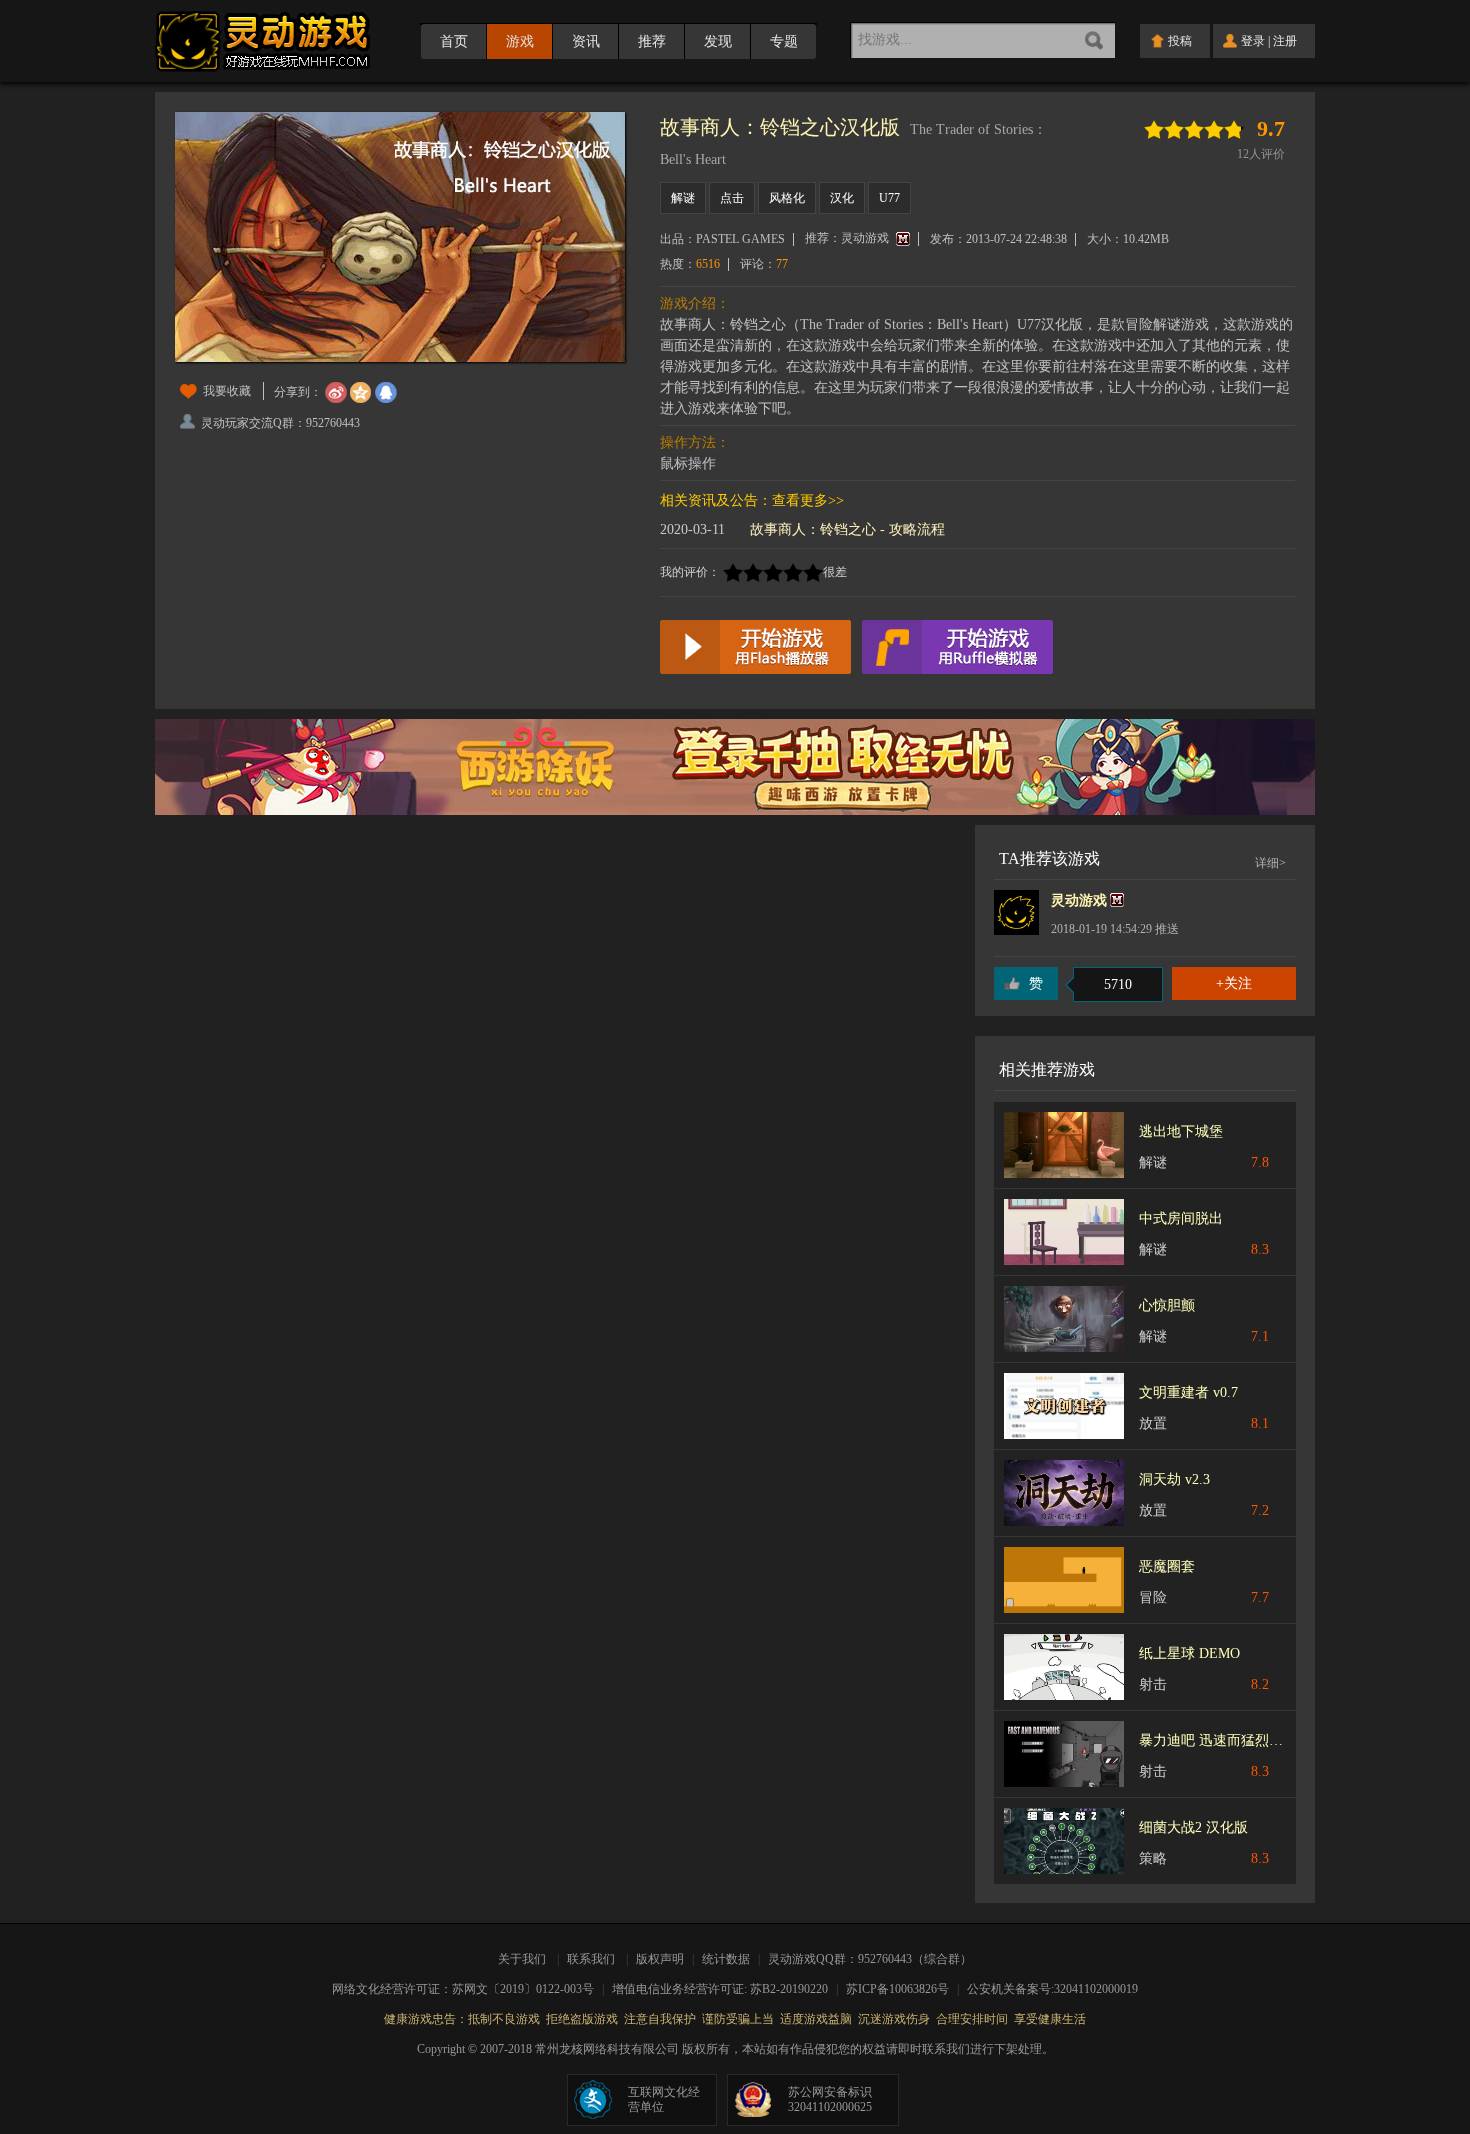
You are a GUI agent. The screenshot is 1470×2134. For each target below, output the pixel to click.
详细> (1270, 863)
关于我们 (525, 1959)
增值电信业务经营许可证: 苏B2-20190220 (726, 1989)
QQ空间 (361, 393)
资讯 (586, 41)
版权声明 (660, 1959)
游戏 (520, 41)
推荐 (652, 41)
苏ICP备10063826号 (904, 1989)
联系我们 (591, 1959)
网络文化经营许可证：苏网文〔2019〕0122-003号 (469, 1989)
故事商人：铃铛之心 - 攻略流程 (847, 529)
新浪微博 (336, 393)
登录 (1253, 41)
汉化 (842, 198)
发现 (718, 41)
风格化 (787, 198)
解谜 (683, 198)
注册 (1285, 41)
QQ (386, 393)
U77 (889, 198)
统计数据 (727, 1959)
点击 (732, 198)
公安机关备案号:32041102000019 (1052, 1989)
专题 (784, 41)
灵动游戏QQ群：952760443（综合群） (870, 1959)
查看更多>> (808, 500)
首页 (454, 41)
